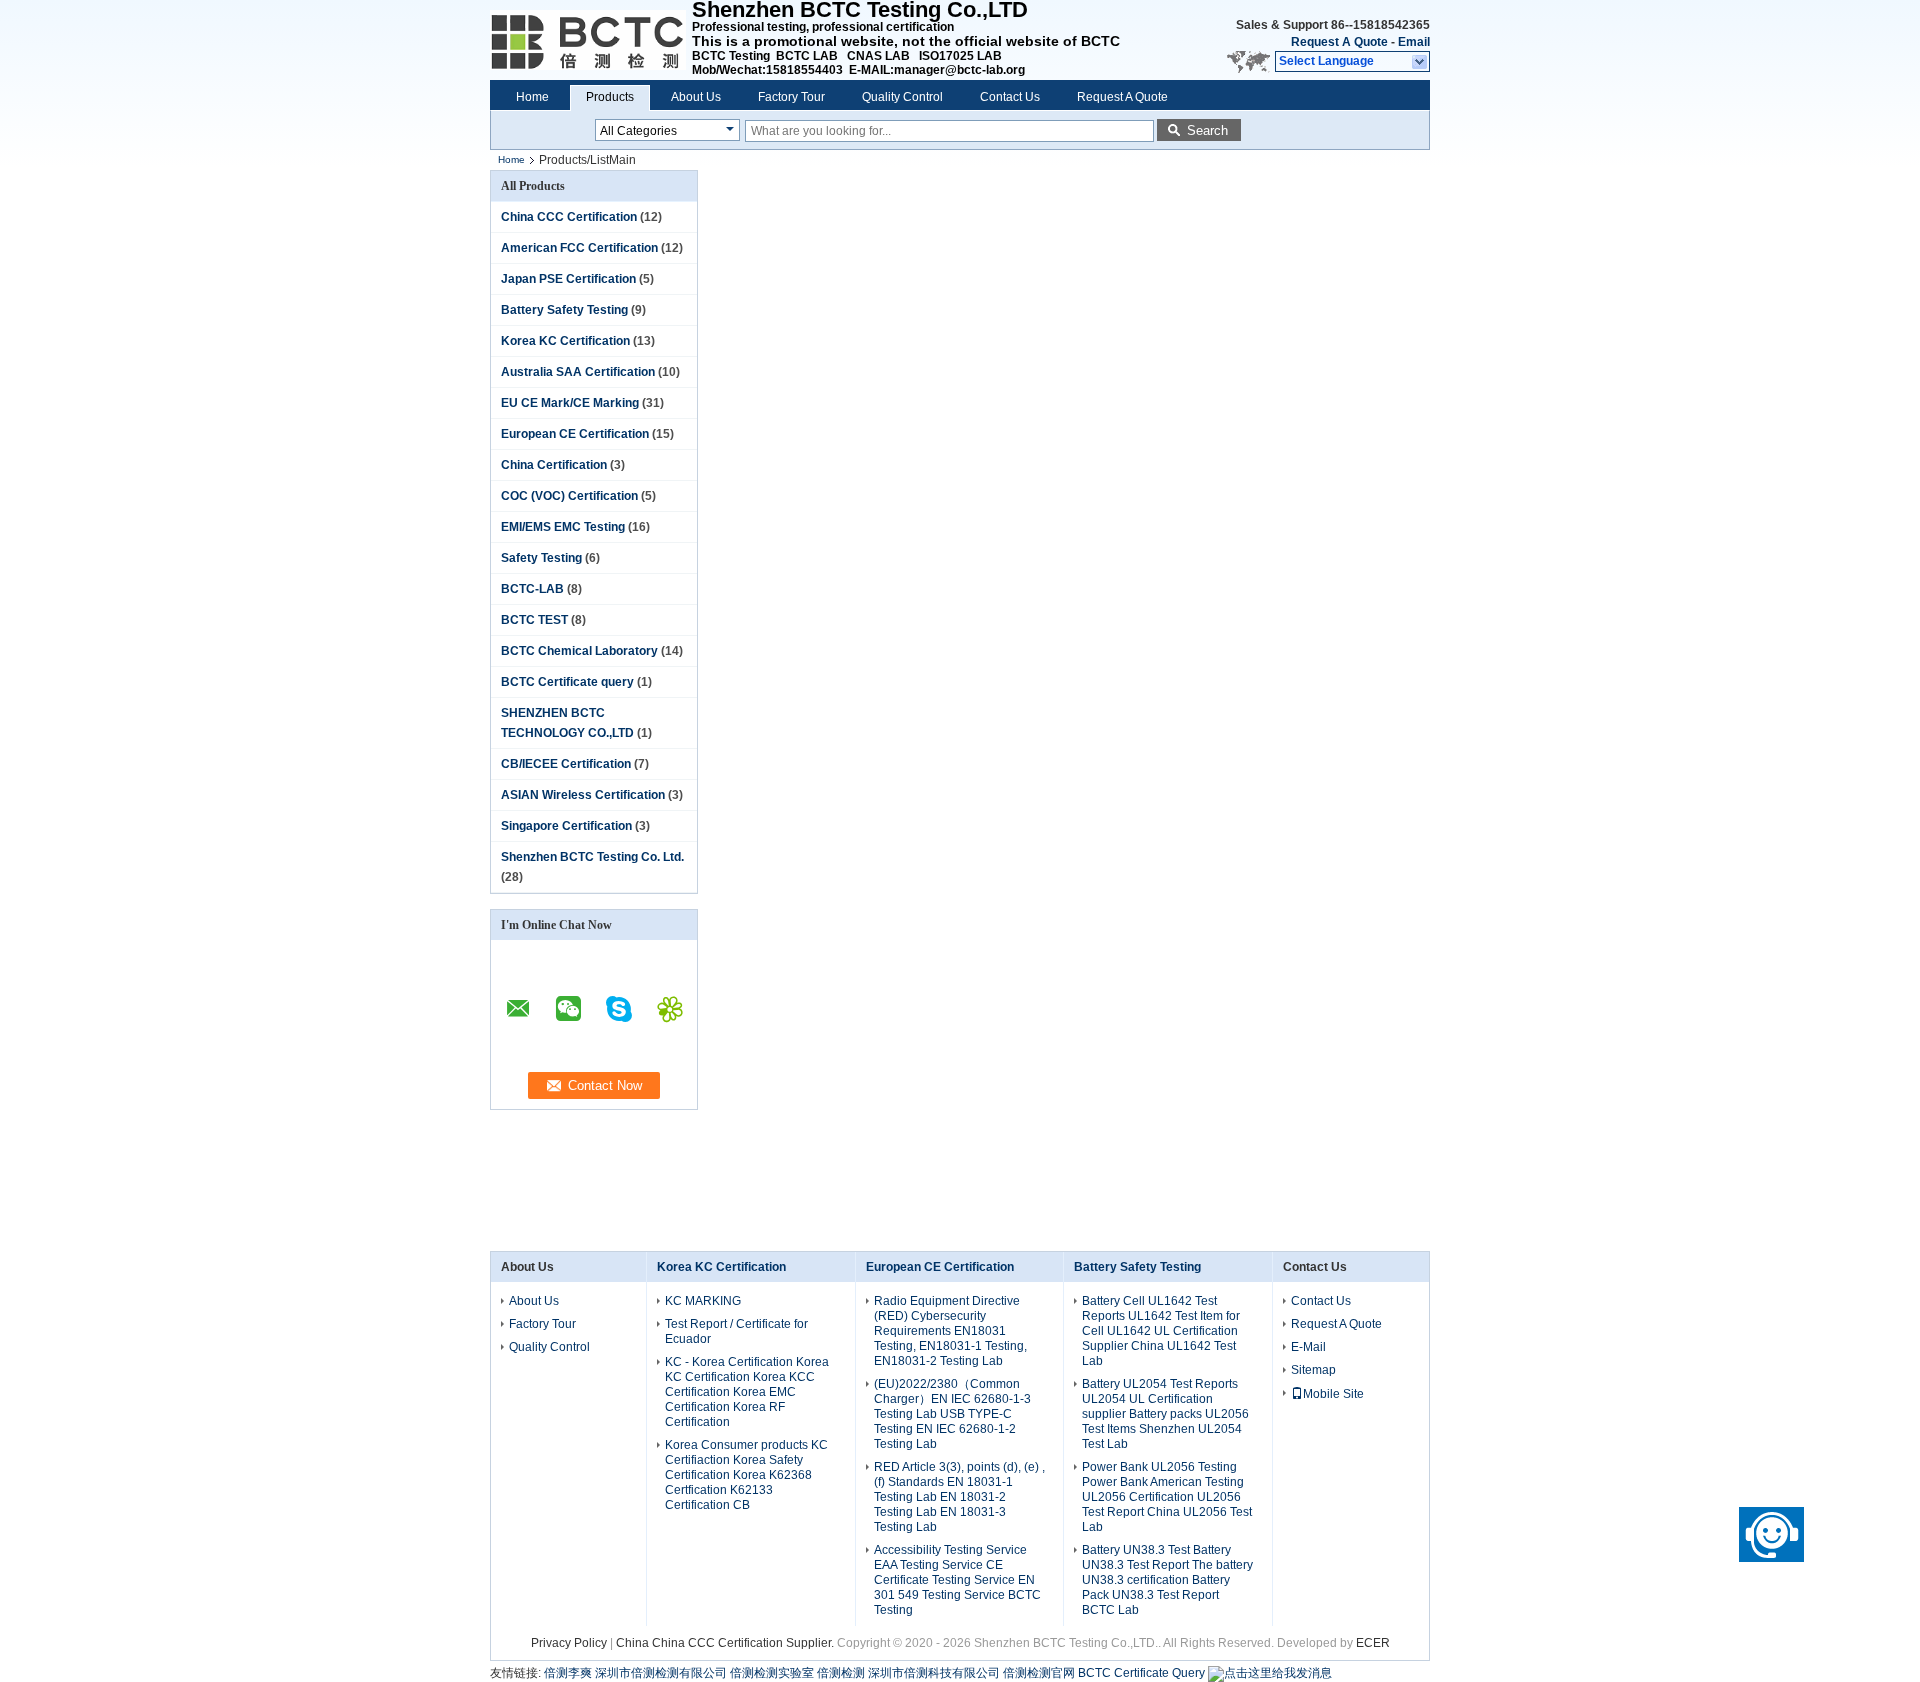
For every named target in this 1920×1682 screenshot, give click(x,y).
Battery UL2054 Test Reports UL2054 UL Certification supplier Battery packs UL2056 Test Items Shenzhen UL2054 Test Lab (1165, 1414)
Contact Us (1010, 97)
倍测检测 (841, 1673)
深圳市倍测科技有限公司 (934, 1673)
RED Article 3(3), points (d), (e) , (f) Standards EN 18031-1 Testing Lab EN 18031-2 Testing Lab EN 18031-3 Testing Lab (959, 1497)
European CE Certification (575, 434)
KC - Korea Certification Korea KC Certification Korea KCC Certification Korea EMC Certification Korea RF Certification (747, 1392)
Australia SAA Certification (578, 372)
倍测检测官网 (1039, 1673)
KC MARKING (703, 1301)
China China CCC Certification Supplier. (726, 1643)
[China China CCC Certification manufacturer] (591, 40)
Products (610, 97)
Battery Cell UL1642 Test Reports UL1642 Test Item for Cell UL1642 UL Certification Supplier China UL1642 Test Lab (1161, 1331)
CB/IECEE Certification (566, 764)
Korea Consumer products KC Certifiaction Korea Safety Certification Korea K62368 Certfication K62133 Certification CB (746, 1475)
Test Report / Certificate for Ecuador (736, 1331)
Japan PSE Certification (568, 279)
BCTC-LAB (532, 589)
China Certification (554, 465)
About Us (696, 97)
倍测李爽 (568, 1673)
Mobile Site (1333, 1394)
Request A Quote (1339, 42)
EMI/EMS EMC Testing (563, 527)
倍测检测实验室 (772, 1673)
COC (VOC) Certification (569, 496)
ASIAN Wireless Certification (583, 795)
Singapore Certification (566, 826)
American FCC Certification (579, 248)
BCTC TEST (534, 620)
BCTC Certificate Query (1141, 1673)
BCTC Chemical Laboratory (579, 651)
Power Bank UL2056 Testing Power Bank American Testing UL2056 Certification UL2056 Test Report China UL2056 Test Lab (1167, 1497)
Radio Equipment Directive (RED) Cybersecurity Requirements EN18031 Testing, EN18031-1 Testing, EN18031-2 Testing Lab (950, 1331)
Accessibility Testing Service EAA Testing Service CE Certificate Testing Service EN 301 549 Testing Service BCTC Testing (957, 1580)
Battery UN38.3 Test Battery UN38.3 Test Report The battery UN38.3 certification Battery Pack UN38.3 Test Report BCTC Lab (1167, 1580)
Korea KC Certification (565, 341)
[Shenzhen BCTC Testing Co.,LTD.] (1420, 62)
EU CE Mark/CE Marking (570, 403)
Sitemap (1313, 1370)
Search (1207, 130)
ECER (1373, 1643)
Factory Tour (791, 97)
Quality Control (902, 97)
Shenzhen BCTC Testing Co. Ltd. (592, 857)
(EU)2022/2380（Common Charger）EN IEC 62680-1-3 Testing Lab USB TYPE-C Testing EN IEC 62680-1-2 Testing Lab (952, 1414)
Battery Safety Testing (564, 310)
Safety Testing (541, 558)
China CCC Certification (569, 217)
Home (532, 97)
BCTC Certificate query (567, 682)
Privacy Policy (569, 1643)
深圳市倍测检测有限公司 (661, 1673)
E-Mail (1308, 1347)
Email (1414, 42)
